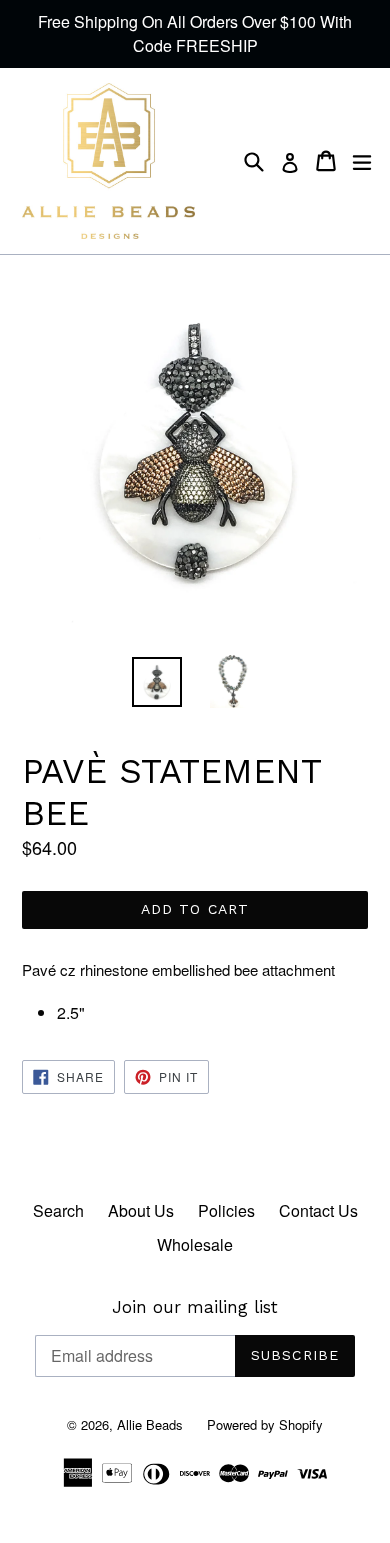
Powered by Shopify (265, 1424)
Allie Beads (150, 1424)
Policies (226, 1210)
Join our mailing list (195, 1307)
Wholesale (195, 1244)
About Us (141, 1210)
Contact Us (318, 1210)
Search (58, 1210)
